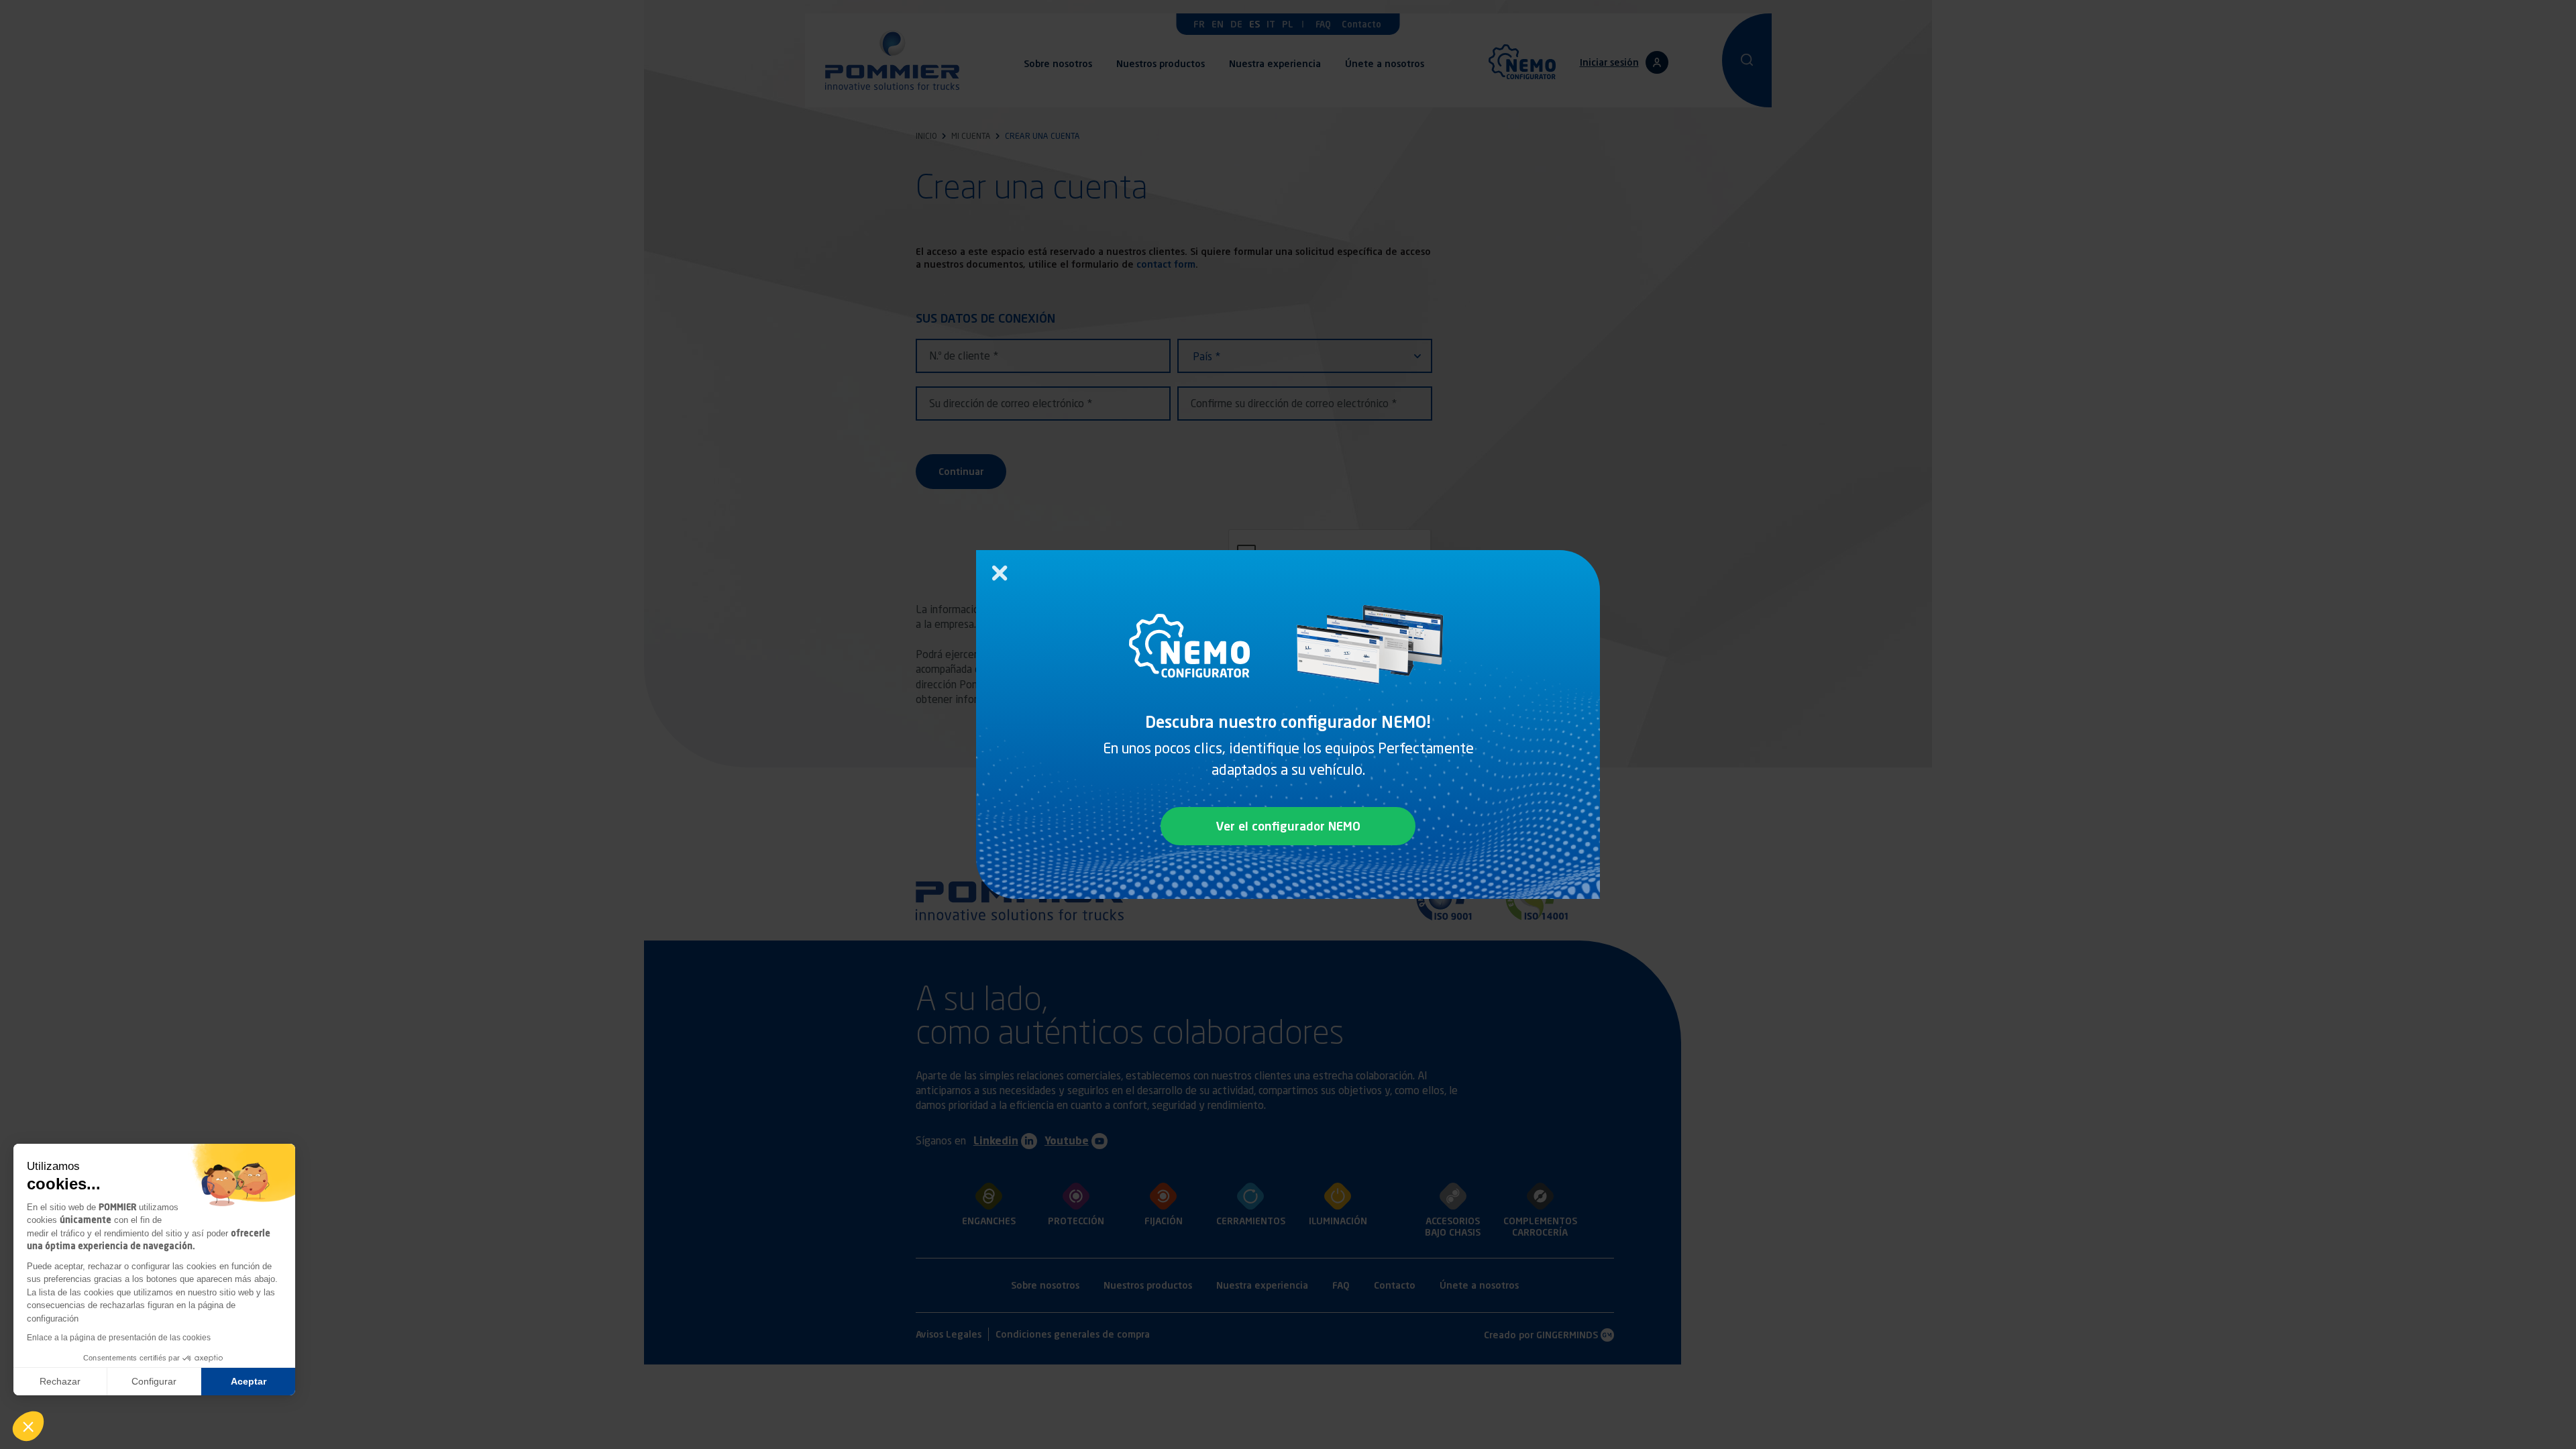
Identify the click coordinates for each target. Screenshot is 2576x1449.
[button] (28, 1426)
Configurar (154, 1381)
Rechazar (60, 1381)
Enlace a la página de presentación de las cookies (119, 1338)
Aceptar (249, 1381)
